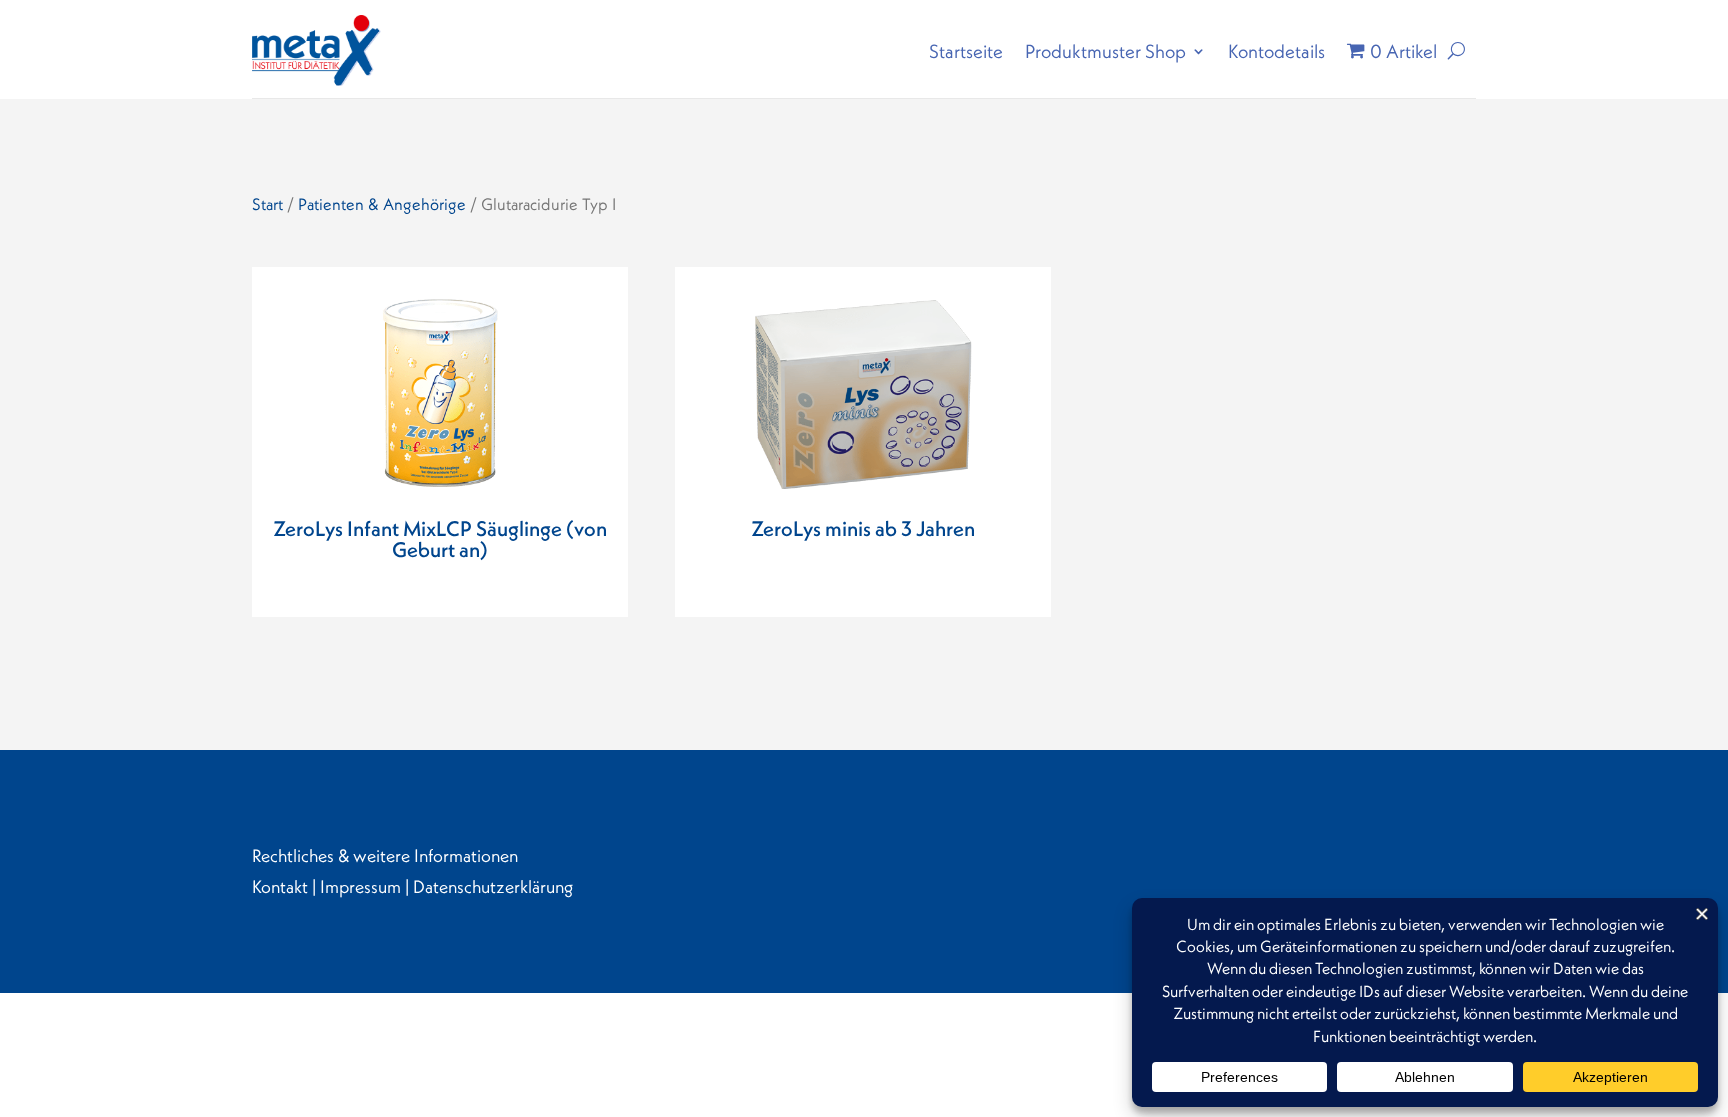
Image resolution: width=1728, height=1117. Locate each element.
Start (267, 204)
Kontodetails (1276, 51)
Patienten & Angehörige (382, 204)
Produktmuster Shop (1105, 51)
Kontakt (280, 886)
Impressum (360, 886)
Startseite (966, 51)
